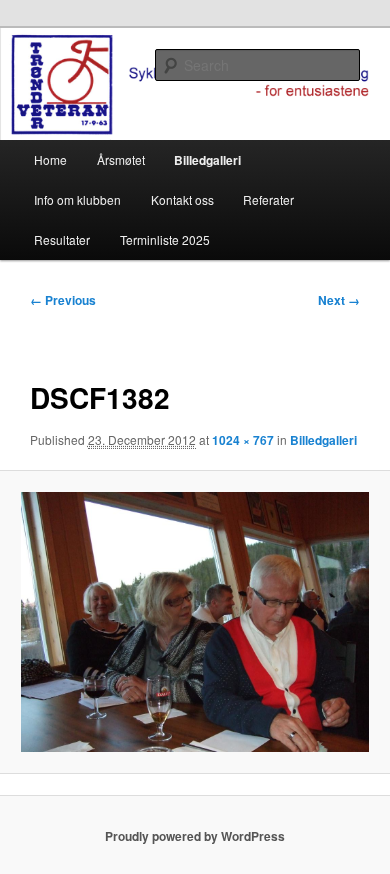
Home (50, 159)
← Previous (63, 300)
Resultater (62, 239)
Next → (339, 300)
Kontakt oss (182, 199)
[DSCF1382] (194, 622)
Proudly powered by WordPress (195, 836)
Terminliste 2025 (165, 239)
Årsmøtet (121, 159)
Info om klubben (77, 199)
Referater (268, 199)
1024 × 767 (243, 440)
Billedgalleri (207, 160)
